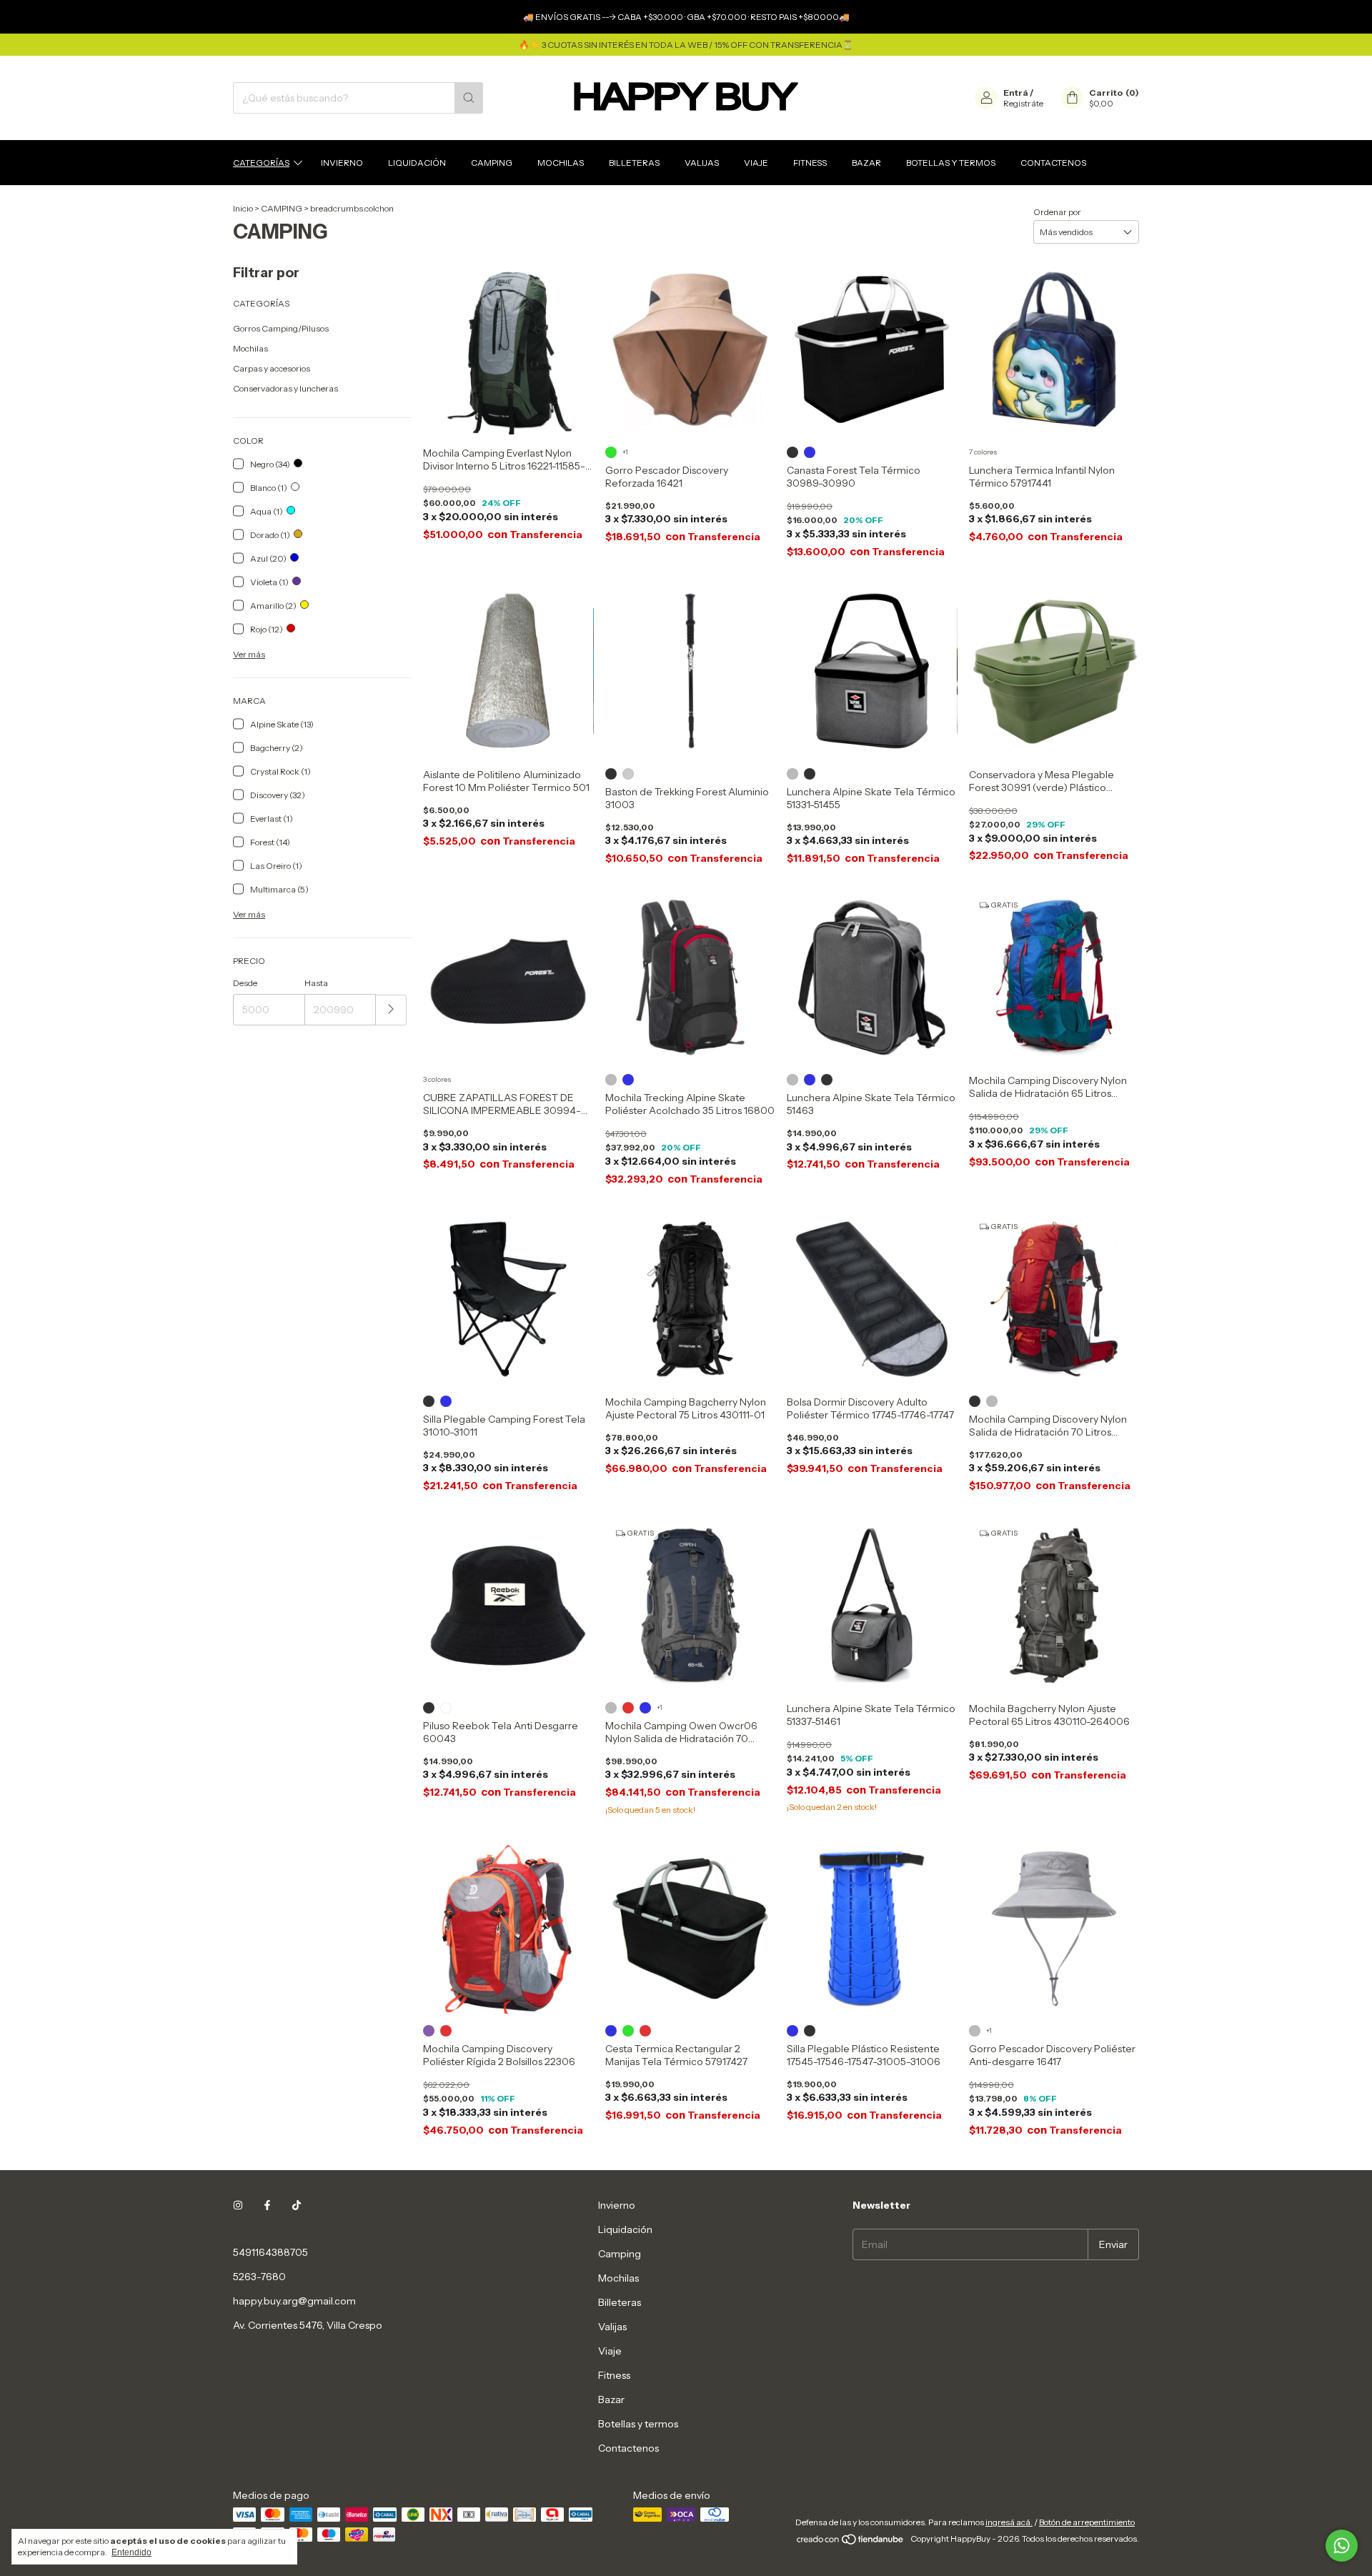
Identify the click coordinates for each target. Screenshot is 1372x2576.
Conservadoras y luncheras (285, 388)
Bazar (866, 163)
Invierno (342, 163)
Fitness (810, 163)
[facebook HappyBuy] (267, 2205)
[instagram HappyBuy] (238, 2205)
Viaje (756, 163)
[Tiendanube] (851, 2542)
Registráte (1023, 103)
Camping (492, 163)
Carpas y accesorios (272, 368)
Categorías (261, 163)
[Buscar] (469, 98)
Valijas (702, 163)
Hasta (316, 983)
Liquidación (417, 163)
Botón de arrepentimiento (1087, 2522)
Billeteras (634, 163)
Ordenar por (1057, 212)
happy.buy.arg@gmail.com (294, 2301)
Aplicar (391, 1010)
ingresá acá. (1009, 2522)
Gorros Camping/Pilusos (281, 328)
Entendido (131, 2552)
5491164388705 (270, 2252)
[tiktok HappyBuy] (297, 2205)
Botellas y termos (951, 163)
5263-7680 (259, 2277)
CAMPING (282, 208)
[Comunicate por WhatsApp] (1342, 2546)
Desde (245, 983)
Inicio (243, 208)
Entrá (1016, 93)
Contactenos (1053, 163)
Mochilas (561, 163)
